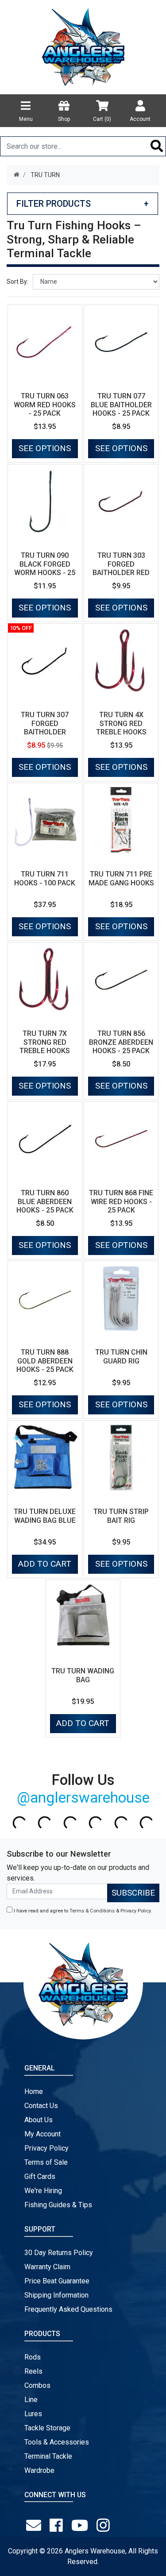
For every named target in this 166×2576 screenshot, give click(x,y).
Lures (33, 2414)
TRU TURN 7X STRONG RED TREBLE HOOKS (45, 1042)
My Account (42, 2134)
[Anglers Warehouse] (83, 46)
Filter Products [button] (83, 204)
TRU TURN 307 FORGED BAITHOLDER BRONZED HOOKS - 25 (45, 732)
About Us (39, 2120)
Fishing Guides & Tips (58, 2205)
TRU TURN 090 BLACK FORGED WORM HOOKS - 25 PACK (45, 568)
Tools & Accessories (57, 2442)
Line (31, 2400)
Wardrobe (39, 2470)
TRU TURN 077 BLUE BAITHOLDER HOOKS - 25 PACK (121, 404)
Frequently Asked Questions (68, 2309)
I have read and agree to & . (82, 1911)
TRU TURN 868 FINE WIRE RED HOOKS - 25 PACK (121, 1201)
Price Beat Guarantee (57, 2281)
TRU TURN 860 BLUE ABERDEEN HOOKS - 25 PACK (45, 1201)
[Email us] (35, 2526)
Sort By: (17, 282)
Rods (33, 2357)
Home (34, 2091)
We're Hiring (43, 2191)
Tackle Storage (47, 2428)
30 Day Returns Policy (59, 2253)
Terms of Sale (46, 2162)
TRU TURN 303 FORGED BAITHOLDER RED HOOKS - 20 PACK (121, 568)
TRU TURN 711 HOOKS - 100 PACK (45, 878)
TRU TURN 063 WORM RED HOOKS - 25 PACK (45, 404)
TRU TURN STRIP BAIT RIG (121, 1516)
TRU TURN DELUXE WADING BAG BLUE (45, 1516)
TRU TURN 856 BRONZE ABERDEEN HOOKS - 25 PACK (121, 1042)
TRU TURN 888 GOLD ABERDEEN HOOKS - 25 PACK (45, 1361)
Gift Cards (40, 2176)
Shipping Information (56, 2295)
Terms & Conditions (92, 1911)
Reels (33, 2371)
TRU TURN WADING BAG (83, 1675)
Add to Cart (45, 1564)
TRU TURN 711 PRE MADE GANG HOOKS (121, 878)
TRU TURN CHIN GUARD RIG (121, 1356)
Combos (37, 2385)
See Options (45, 448)
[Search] (157, 146)
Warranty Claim (47, 2267)
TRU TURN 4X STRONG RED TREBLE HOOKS (121, 723)
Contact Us (41, 2106)
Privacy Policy (135, 1911)
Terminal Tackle (48, 2456)
